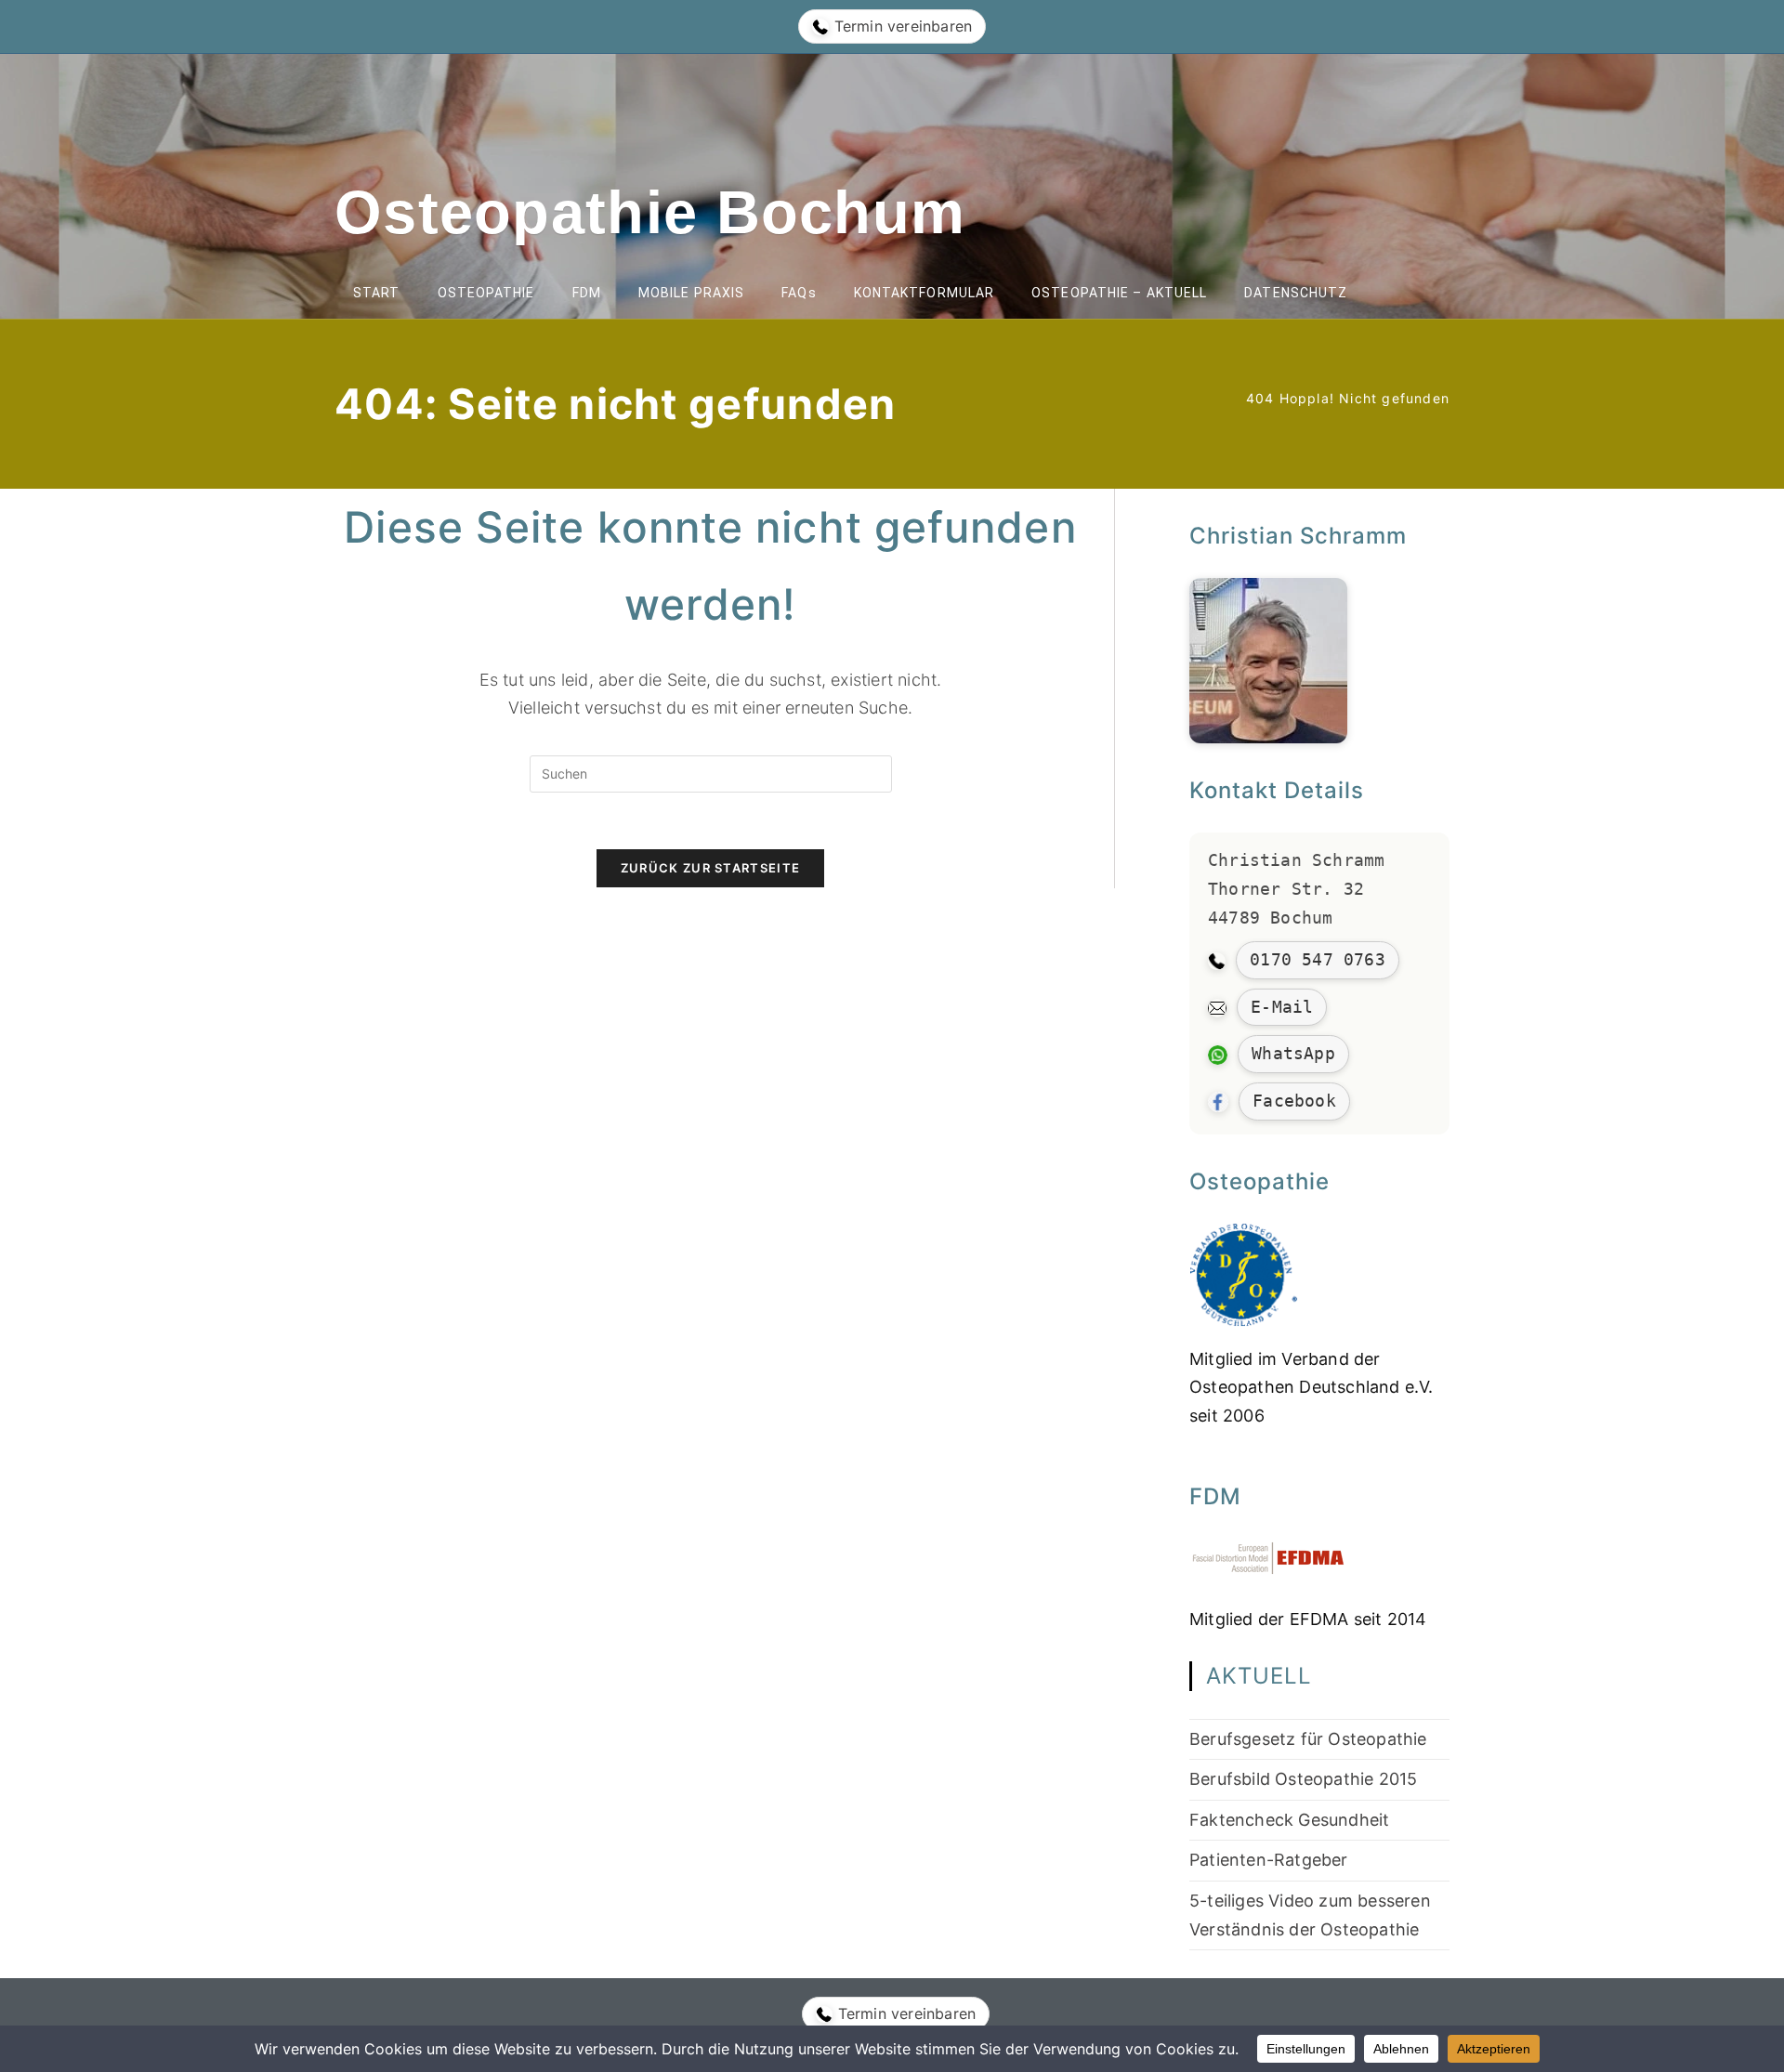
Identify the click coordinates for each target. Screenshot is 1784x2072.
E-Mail (1282, 1007)
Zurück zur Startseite (710, 868)
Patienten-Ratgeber (1269, 1860)
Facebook (1294, 1101)
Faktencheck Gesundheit (1289, 1820)
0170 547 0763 (1318, 959)
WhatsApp (1293, 1053)
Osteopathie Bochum (650, 212)
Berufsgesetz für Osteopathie (1308, 1739)
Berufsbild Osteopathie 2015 (1303, 1779)
